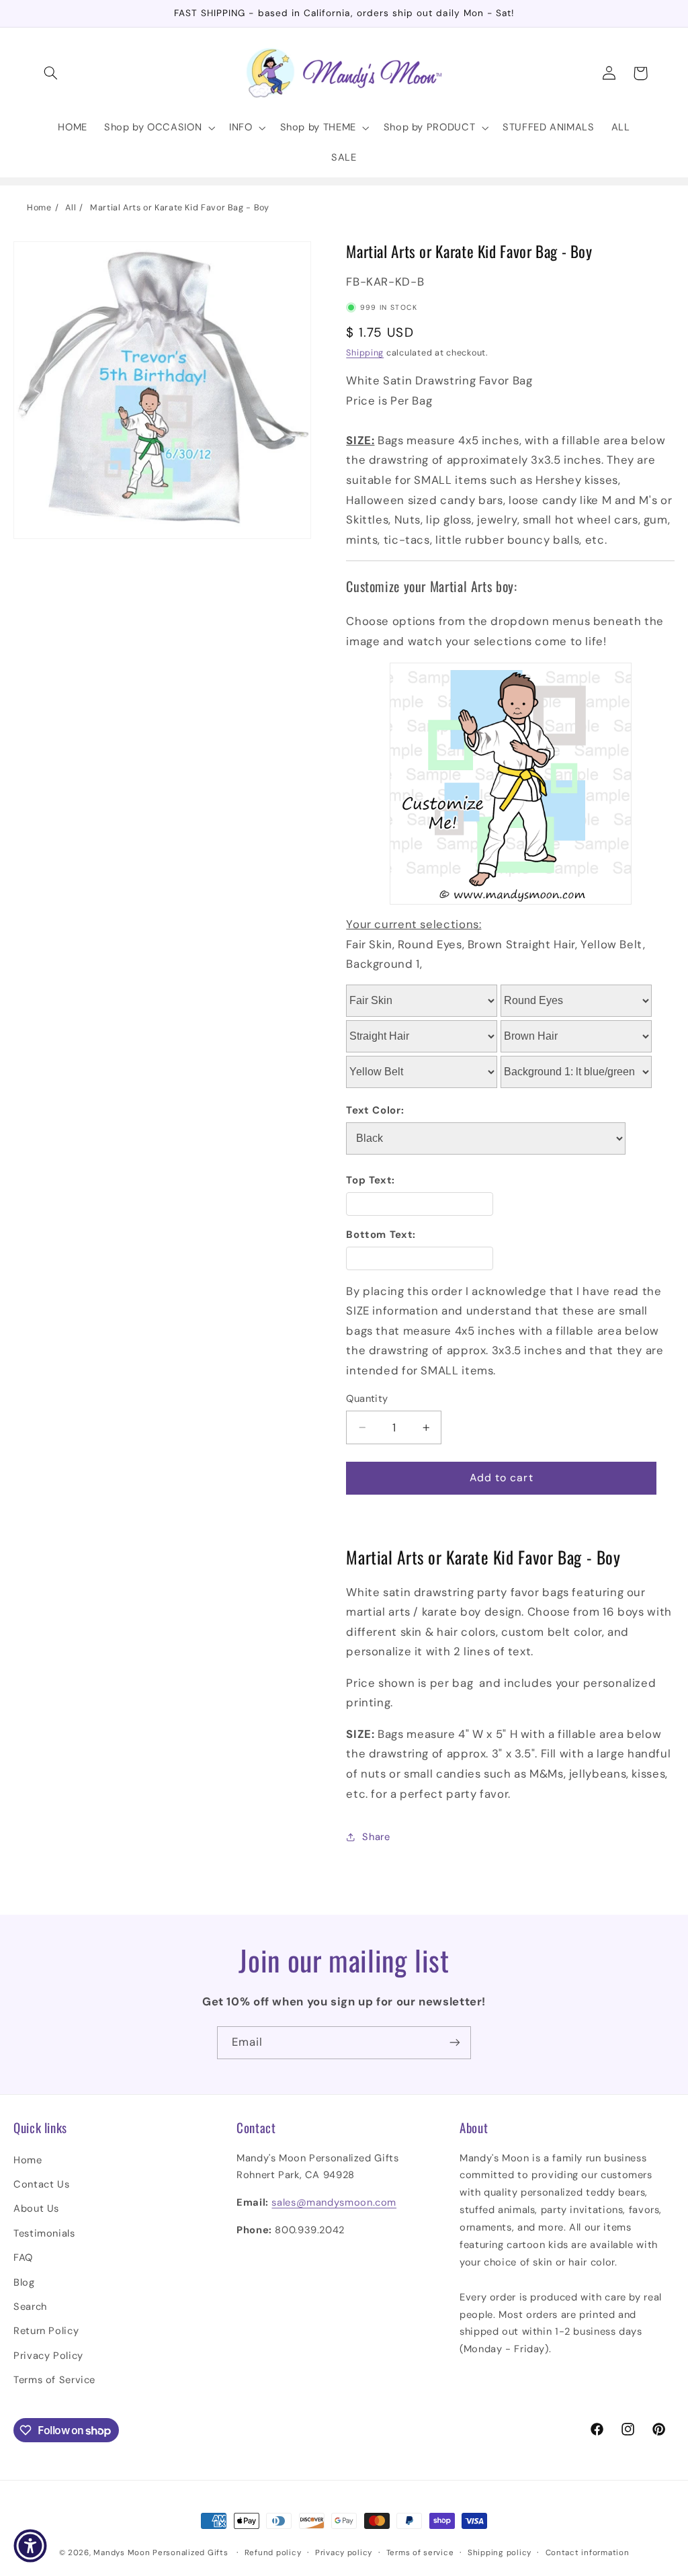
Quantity (367, 1399)
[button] (51, 73)
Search (30, 2307)
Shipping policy (500, 2553)
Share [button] (376, 1837)
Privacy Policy (48, 2356)
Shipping (365, 353)
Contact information (588, 2553)
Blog (24, 2282)
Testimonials (44, 2233)
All (71, 208)
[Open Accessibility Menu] (30, 2546)
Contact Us (41, 2184)
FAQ (23, 2257)
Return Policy (46, 2331)
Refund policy (273, 2553)
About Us (36, 2208)
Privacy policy (344, 2553)
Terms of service (420, 2553)
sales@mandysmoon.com (334, 2202)
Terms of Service (54, 2380)
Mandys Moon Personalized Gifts (161, 2553)
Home (39, 208)
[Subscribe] (455, 2043)
